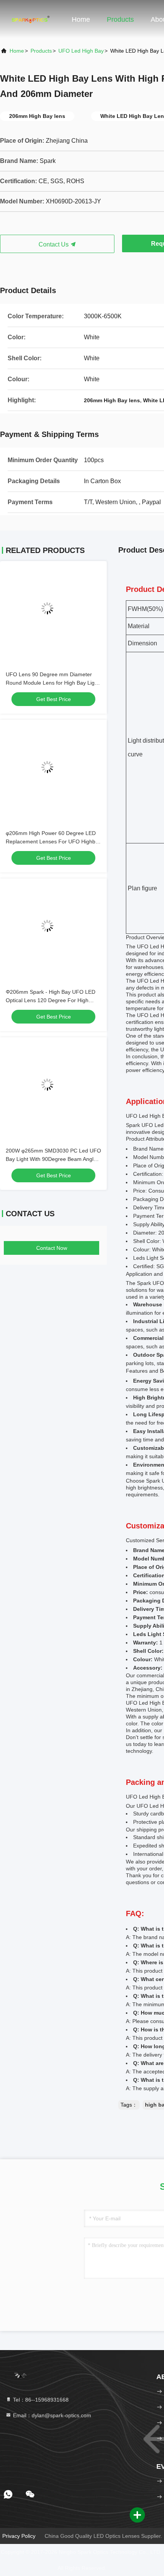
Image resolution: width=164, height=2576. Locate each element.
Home (81, 19)
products (41, 51)
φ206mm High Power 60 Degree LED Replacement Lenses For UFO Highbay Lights (53, 841)
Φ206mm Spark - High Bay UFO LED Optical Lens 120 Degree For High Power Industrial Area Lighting (51, 1000)
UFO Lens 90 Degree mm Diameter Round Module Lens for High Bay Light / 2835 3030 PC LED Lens (52, 683)
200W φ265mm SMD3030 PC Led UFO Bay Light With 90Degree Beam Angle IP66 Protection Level (53, 1159)
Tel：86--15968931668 (40, 2400)
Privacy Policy (19, 2536)
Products (120, 19)
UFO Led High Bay (81, 51)
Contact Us (54, 244)
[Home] (31, 19)
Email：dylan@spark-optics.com (51, 2415)
